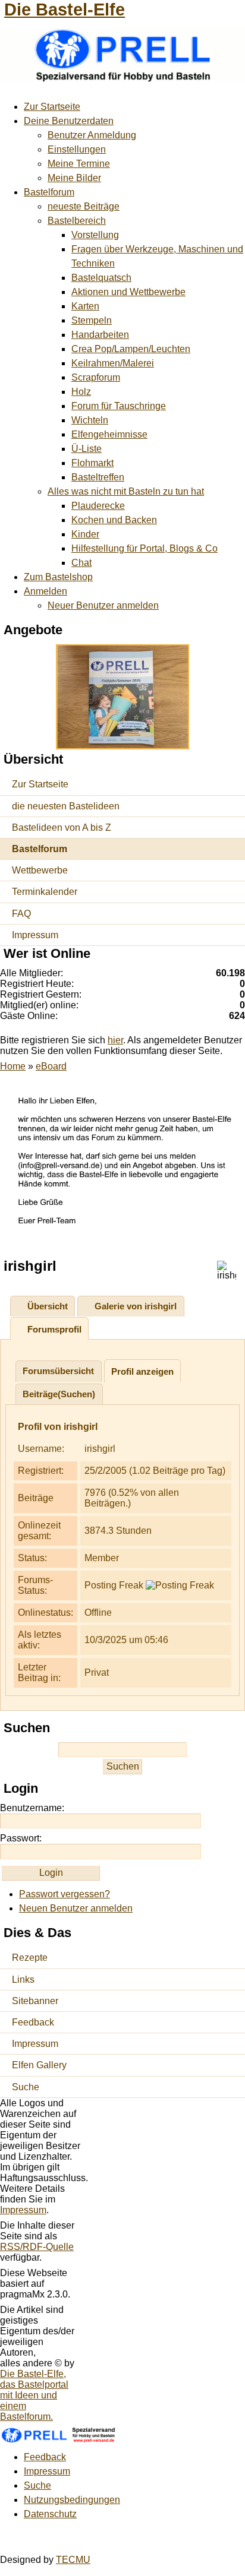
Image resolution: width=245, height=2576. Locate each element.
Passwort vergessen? (65, 1894)
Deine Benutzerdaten (69, 121)
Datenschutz (50, 2514)
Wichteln (90, 420)
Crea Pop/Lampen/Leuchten (131, 349)
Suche (26, 2087)
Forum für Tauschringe (119, 406)
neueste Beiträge (84, 206)
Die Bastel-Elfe (65, 10)
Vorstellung (95, 235)
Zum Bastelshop (58, 577)
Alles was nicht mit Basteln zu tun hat (126, 491)
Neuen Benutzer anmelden (76, 1908)
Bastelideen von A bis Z (62, 827)
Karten (85, 306)
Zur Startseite (52, 107)
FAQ (21, 914)
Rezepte (30, 1958)
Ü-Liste (87, 449)
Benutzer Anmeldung (92, 135)
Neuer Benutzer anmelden (103, 605)
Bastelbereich (77, 221)
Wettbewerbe (40, 870)
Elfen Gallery (39, 2065)
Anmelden (45, 591)
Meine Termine (79, 164)
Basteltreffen (98, 477)
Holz (81, 392)
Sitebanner (35, 2001)
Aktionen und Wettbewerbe (128, 292)
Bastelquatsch (101, 278)
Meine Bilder (74, 178)
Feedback (33, 2022)
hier (115, 1040)
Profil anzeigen (142, 1371)
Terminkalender (45, 892)
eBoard (51, 1066)
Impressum (35, 935)
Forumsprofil (54, 1329)
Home (13, 1066)
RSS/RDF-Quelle (37, 2247)
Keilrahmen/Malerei (113, 363)
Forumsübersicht (58, 1371)
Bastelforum (49, 192)
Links (23, 1980)
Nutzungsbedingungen (72, 2500)
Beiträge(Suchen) (59, 1394)
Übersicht (48, 1306)
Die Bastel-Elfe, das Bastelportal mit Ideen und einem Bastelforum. (34, 2395)
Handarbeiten (100, 335)
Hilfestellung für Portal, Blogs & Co (145, 548)
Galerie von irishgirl (136, 1306)
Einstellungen (77, 149)
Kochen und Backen (114, 520)
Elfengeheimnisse (109, 434)
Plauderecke (98, 506)
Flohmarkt (92, 463)
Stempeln (92, 320)
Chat (81, 563)
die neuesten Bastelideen (66, 806)
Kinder (85, 534)
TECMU (73, 2560)
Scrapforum (96, 377)
